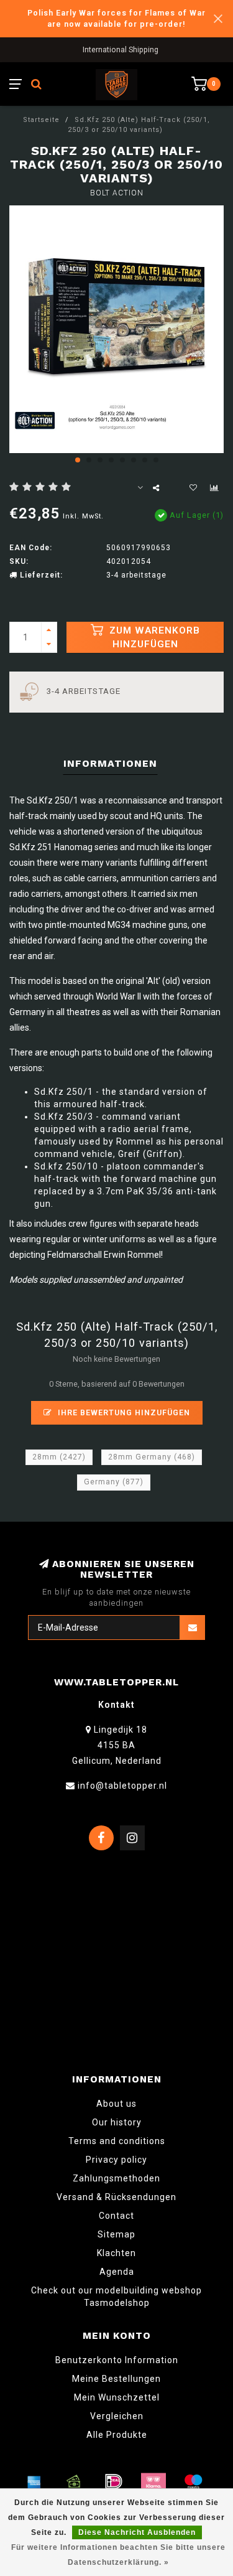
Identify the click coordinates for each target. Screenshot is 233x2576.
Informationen (110, 763)
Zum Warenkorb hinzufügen (153, 637)
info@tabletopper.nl (122, 1786)
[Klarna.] (153, 2481)
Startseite (41, 120)
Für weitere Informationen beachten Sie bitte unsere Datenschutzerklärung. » (118, 2555)
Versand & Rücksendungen (116, 2197)
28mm (59, 1457)
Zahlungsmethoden (116, 2178)
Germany (114, 1482)
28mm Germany (152, 1457)
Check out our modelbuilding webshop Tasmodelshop (116, 2297)
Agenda (117, 2272)
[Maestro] (193, 2481)
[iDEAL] (114, 2481)
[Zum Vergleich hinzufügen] (214, 488)
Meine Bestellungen (116, 2379)
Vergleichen (117, 2416)
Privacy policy (116, 2160)
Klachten (116, 2253)
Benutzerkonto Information (117, 2360)
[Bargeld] (74, 2481)
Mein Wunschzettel (117, 2397)
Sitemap (116, 2234)
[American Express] (34, 2481)
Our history (117, 2122)
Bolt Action (117, 193)
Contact (116, 2216)
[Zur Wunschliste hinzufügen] (193, 488)
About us (116, 2104)
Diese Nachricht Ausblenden (137, 2532)
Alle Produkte (117, 2435)
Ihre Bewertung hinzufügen (123, 1412)
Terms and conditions (117, 2141)
